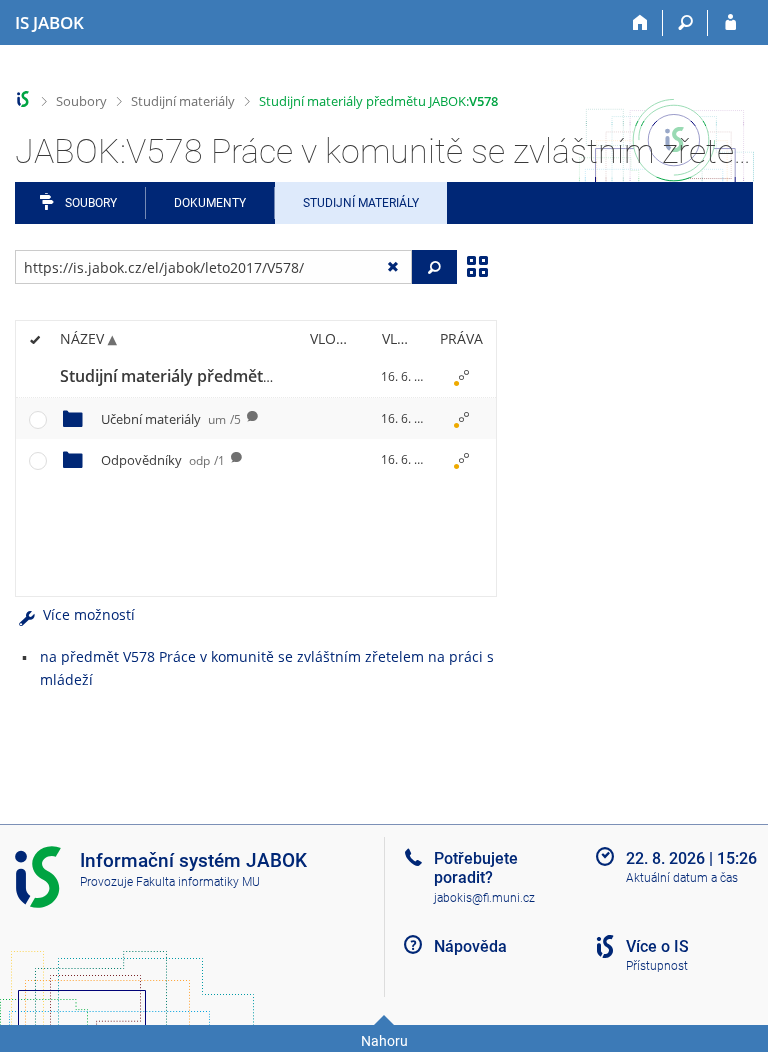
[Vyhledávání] (685, 23)
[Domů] (640, 23)
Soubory (81, 101)
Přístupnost (657, 966)
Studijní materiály (183, 101)
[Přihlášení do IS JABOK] (730, 23)
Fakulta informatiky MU (198, 882)
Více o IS (657, 946)
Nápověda (470, 946)
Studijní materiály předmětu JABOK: (378, 101)
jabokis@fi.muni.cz (484, 898)
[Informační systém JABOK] (23, 99)
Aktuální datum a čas (682, 878)
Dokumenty (210, 203)
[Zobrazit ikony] (477, 265)
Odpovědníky (163, 460)
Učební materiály (171, 419)
